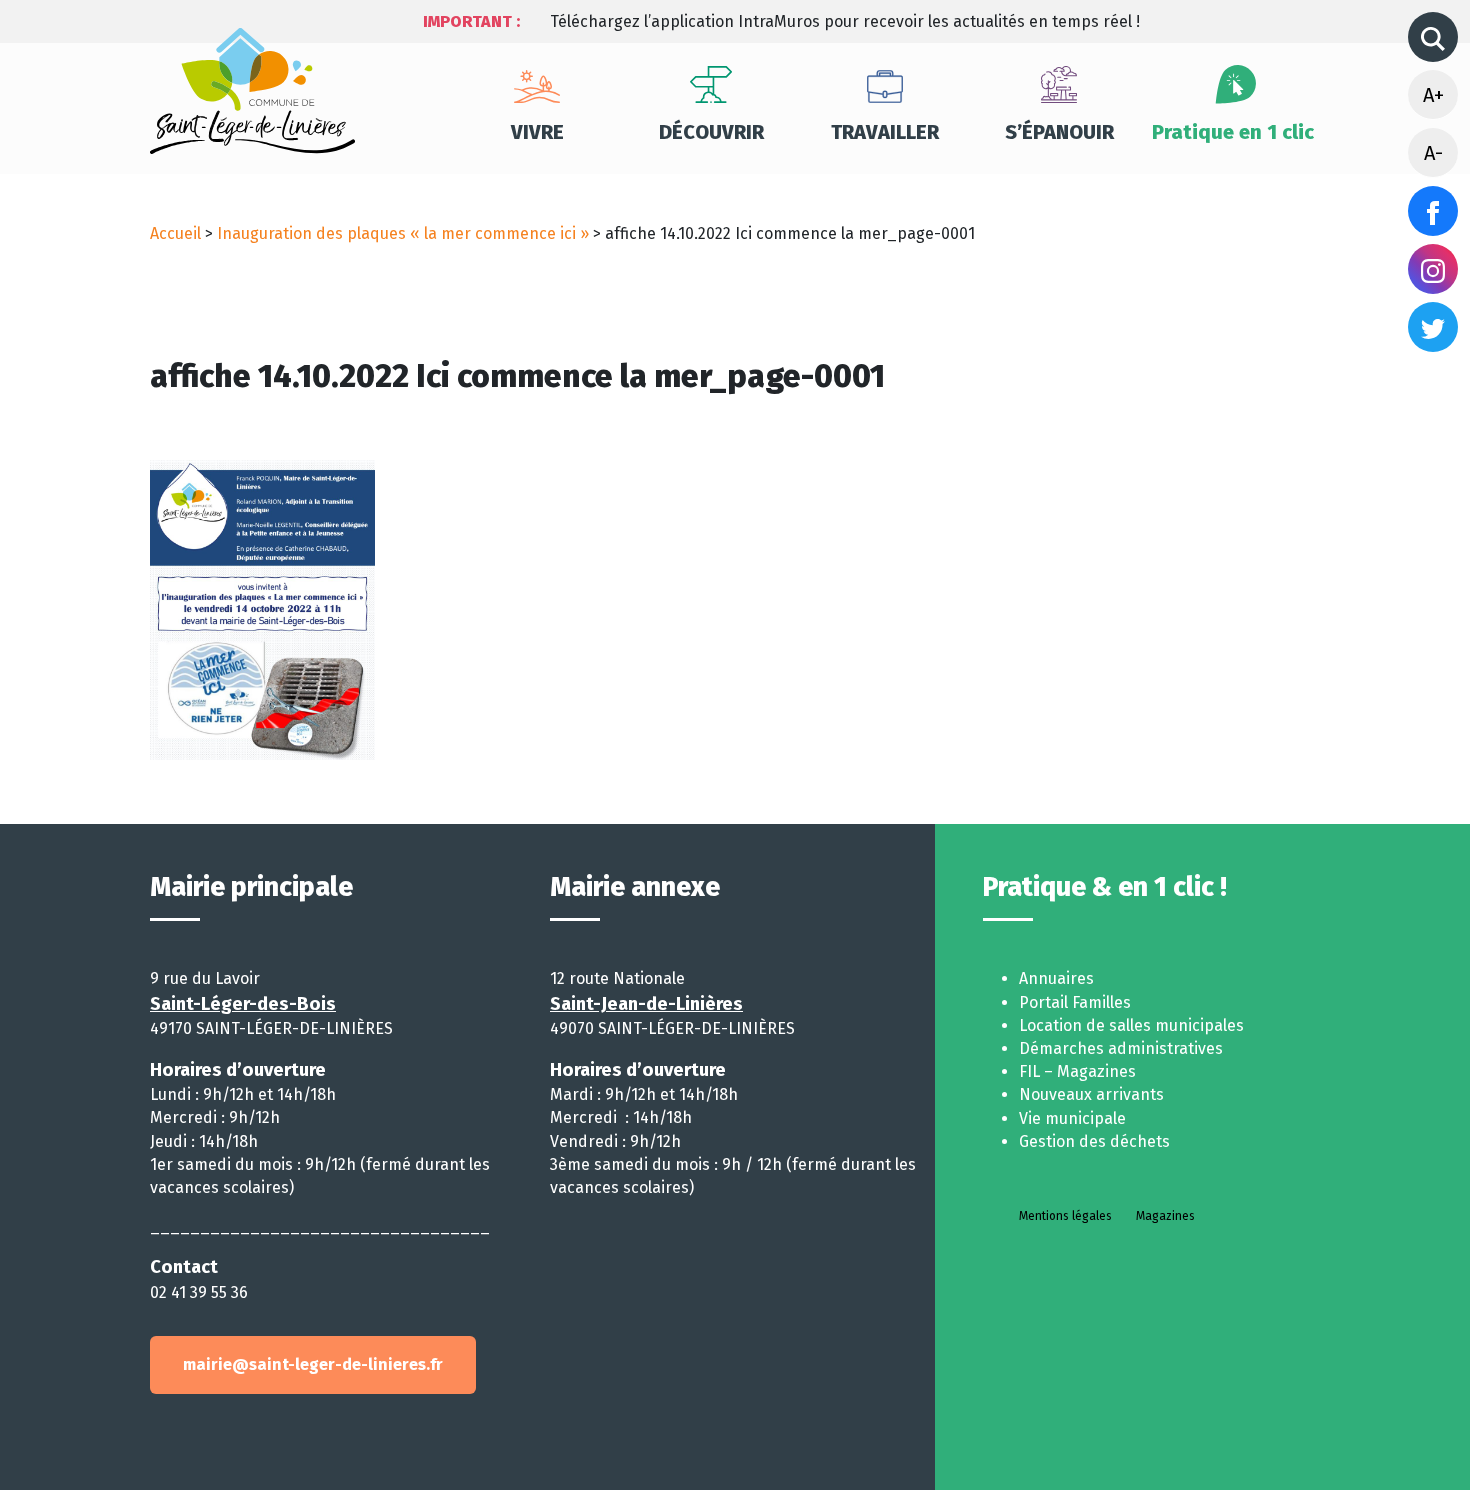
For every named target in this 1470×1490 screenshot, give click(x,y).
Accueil (175, 233)
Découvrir (711, 132)
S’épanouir (1059, 132)
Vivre (537, 132)
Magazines (1165, 1216)
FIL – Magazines (1077, 1071)
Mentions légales (1065, 1216)
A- (1433, 153)
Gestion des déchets (1094, 1141)
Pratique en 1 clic (1233, 132)
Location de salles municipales (1131, 1025)
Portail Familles (1075, 1002)
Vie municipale (1072, 1118)
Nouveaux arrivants (1091, 1094)
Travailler (885, 132)
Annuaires (1056, 978)
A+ (1433, 95)
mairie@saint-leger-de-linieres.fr (313, 1364)
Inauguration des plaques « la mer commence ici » (403, 233)
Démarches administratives (1121, 1048)
